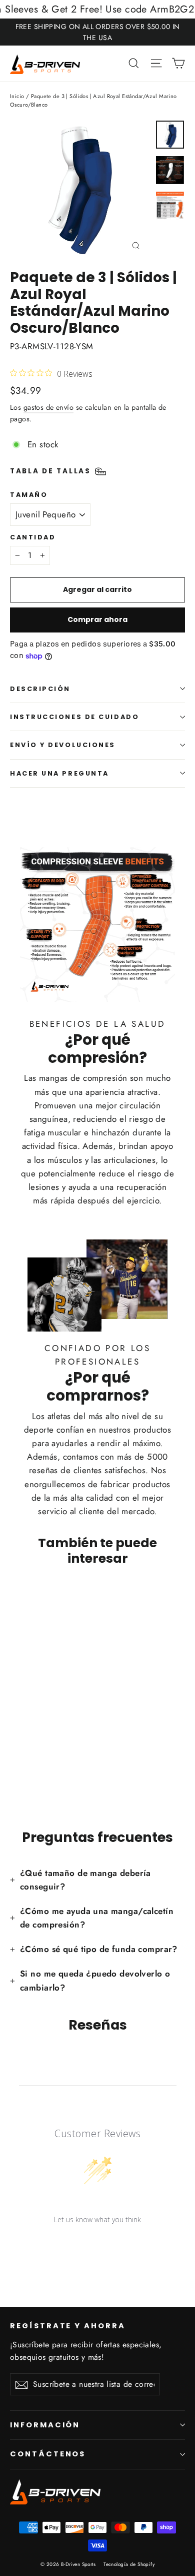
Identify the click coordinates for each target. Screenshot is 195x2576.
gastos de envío (48, 407)
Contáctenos (48, 2454)
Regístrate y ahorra (68, 2326)
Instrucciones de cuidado (74, 717)
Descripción (40, 689)
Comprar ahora (97, 619)
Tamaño (29, 495)
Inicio (17, 96)
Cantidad (33, 537)
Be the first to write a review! (97, 2245)
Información (45, 2425)
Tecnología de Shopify (129, 2564)
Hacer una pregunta (59, 773)
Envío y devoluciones (63, 745)
